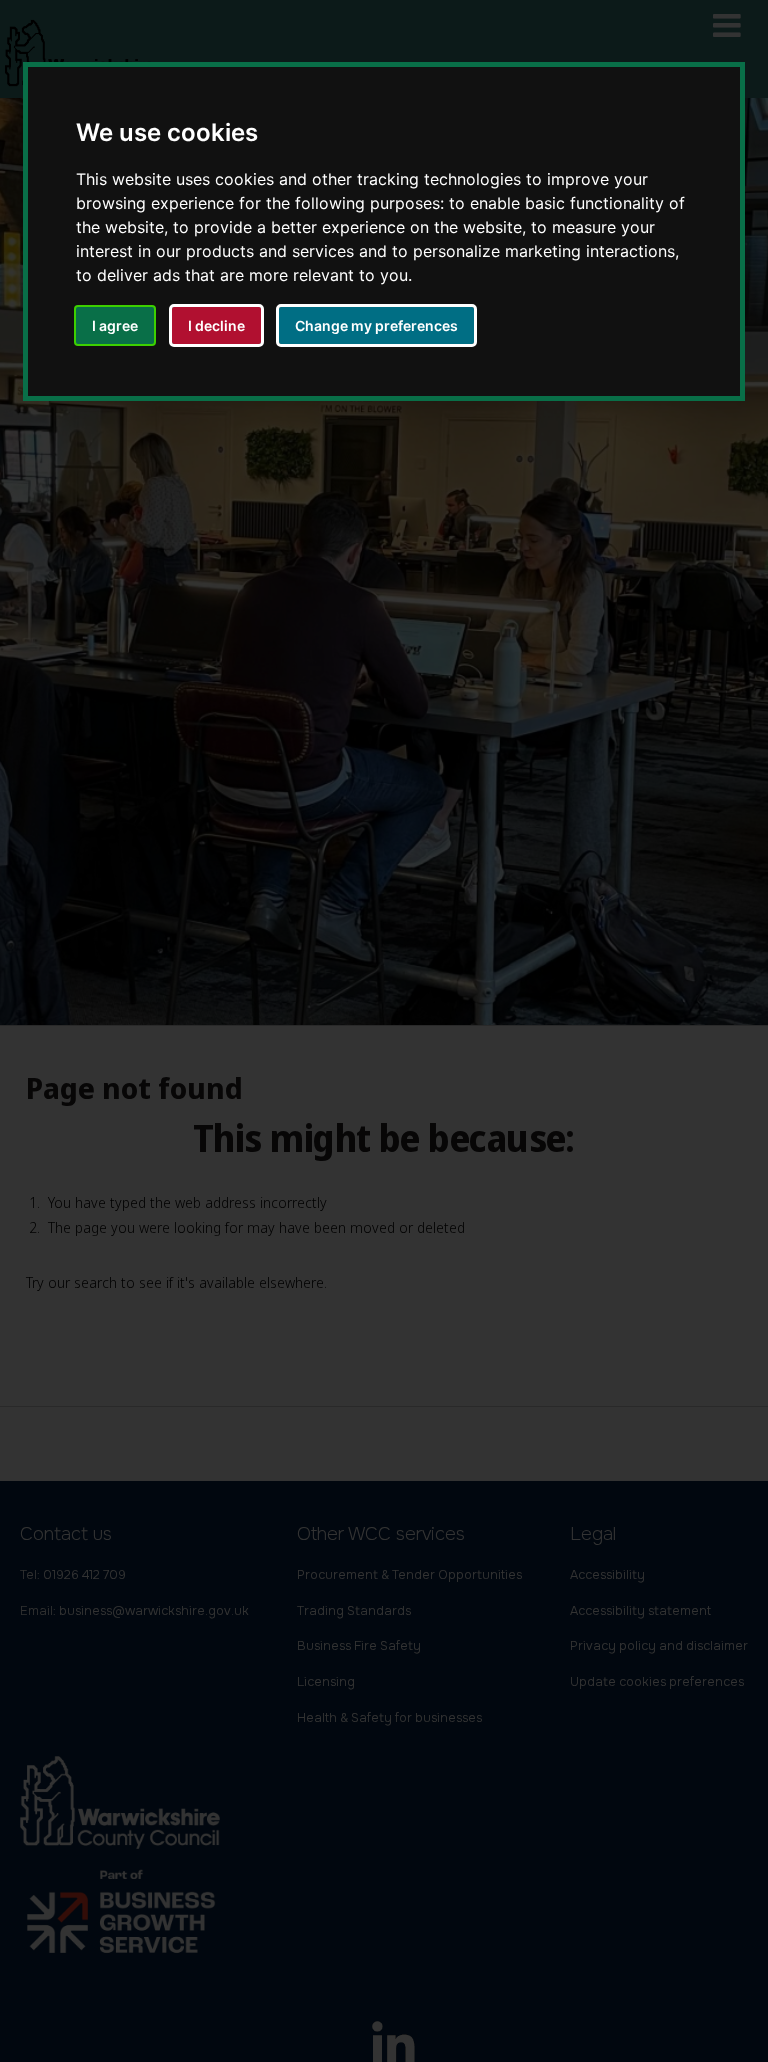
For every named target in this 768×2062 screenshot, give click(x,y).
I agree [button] (115, 325)
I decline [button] (216, 325)
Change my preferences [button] (376, 325)
